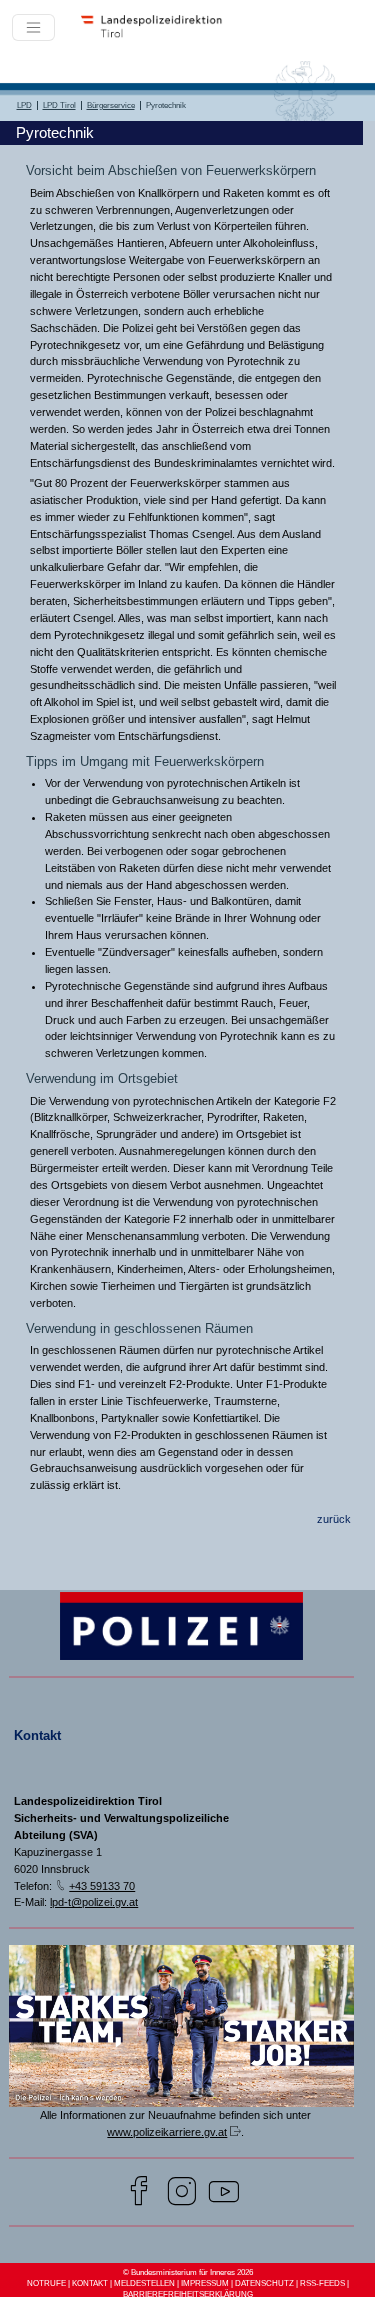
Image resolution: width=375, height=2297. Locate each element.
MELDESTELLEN (144, 2283)
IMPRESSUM (205, 2283)
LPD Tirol (59, 105)
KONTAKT (90, 2283)
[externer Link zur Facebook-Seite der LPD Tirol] (139, 2194)
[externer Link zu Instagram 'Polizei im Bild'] (182, 2194)
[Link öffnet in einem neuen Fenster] (182, 2103)
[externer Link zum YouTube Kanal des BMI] (224, 2194)
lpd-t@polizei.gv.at (94, 1902)
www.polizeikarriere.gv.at (167, 2132)
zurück (334, 1519)
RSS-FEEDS (322, 2283)
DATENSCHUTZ (264, 2283)
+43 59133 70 (102, 1886)
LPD (24, 105)
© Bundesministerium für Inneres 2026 (188, 2272)
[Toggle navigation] (33, 27)
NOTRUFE (46, 2283)
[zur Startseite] (157, 36)
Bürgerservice (111, 105)
